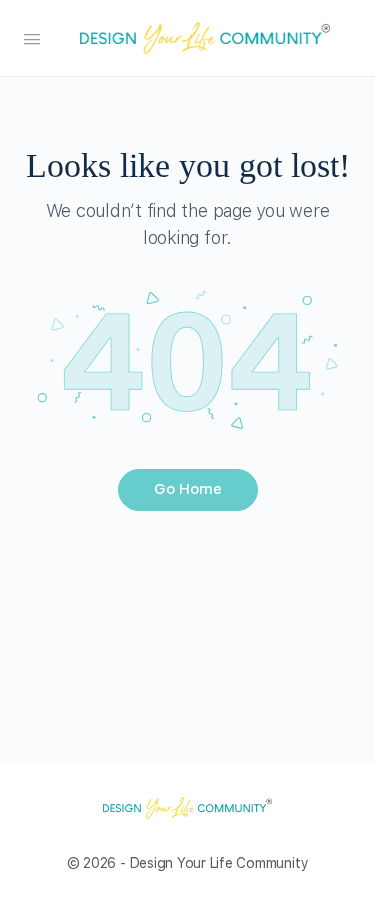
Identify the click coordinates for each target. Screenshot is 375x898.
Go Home (188, 489)
